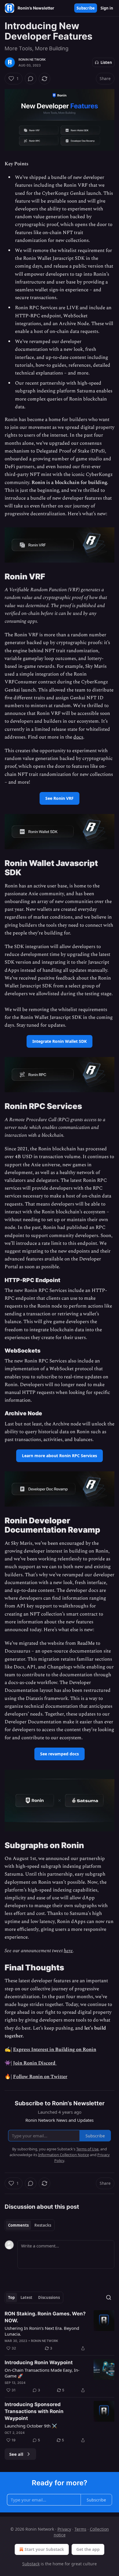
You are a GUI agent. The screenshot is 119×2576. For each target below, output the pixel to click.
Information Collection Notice (64, 2155)
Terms (80, 2529)
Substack (31, 2564)
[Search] (109, 2297)
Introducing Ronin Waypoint (39, 2362)
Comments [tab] (18, 2225)
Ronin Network (32, 60)
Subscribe (86, 8)
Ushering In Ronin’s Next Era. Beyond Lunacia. (42, 2331)
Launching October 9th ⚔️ (31, 2426)
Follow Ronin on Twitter (40, 2077)
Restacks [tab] (43, 2225)
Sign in (107, 8)
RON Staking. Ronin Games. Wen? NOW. (45, 2317)
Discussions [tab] (49, 2297)
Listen (106, 62)
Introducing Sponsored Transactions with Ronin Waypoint (34, 2411)
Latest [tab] (26, 2297)
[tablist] (30, 2225)
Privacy (64, 2529)
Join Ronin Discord (35, 2063)
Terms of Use (87, 2149)
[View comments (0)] (31, 79)
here (68, 1951)
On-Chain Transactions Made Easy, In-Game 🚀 (42, 2373)
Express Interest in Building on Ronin (55, 2050)
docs (78, 737)
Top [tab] (11, 2297)
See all (16, 2454)
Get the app (88, 2549)
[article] (59, 2331)
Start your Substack (44, 2549)
